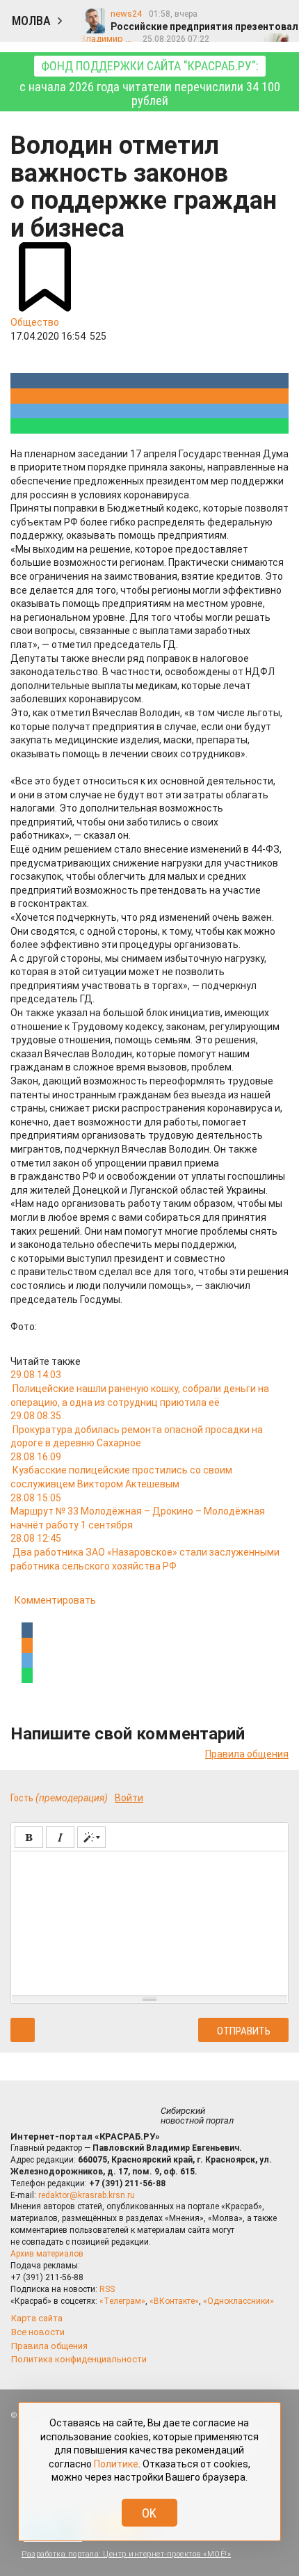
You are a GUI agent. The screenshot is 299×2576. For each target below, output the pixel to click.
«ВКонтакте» (174, 2301)
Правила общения (247, 1754)
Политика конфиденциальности (79, 2359)
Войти (129, 1798)
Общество (35, 322)
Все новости (38, 2332)
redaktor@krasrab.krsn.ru (87, 2195)
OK (149, 2513)
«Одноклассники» (239, 2301)
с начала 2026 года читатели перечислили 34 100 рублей (150, 83)
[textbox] (149, 1921)
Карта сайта (37, 2318)
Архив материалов (47, 2254)
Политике (116, 2464)
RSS (107, 2289)
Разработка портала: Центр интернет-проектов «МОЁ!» (126, 2554)
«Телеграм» (122, 2301)
